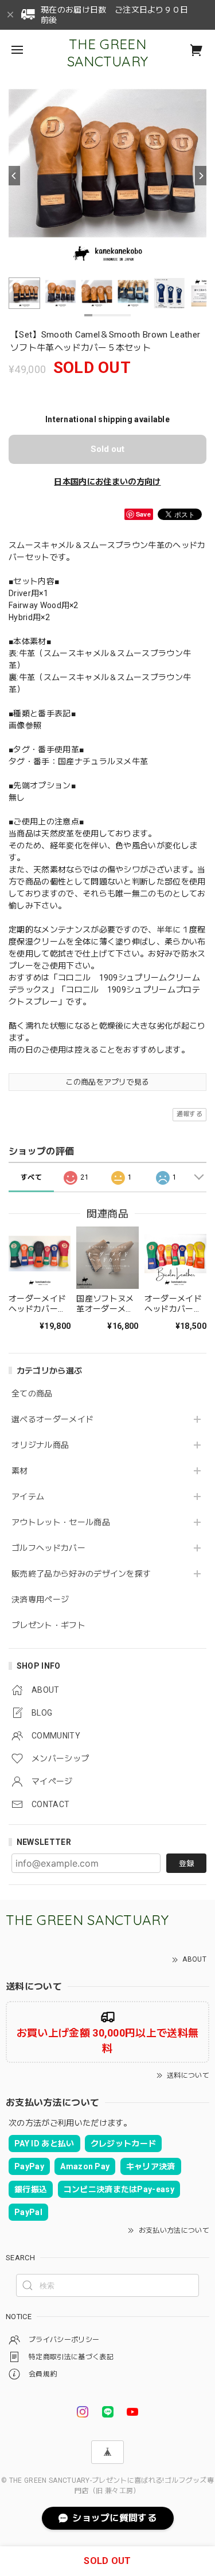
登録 (186, 1863)
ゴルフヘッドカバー (48, 1548)
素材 (20, 1471)
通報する (189, 1114)
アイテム (28, 1497)
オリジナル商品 (40, 1445)
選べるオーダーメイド (52, 1419)
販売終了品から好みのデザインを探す (81, 1574)
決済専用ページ (40, 1599)
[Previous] (14, 176)
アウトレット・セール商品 (61, 1522)
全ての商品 (32, 1394)
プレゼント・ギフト (48, 1625)
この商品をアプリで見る (107, 1082)
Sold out (107, 449)
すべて (31, 1177)
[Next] (201, 176)
